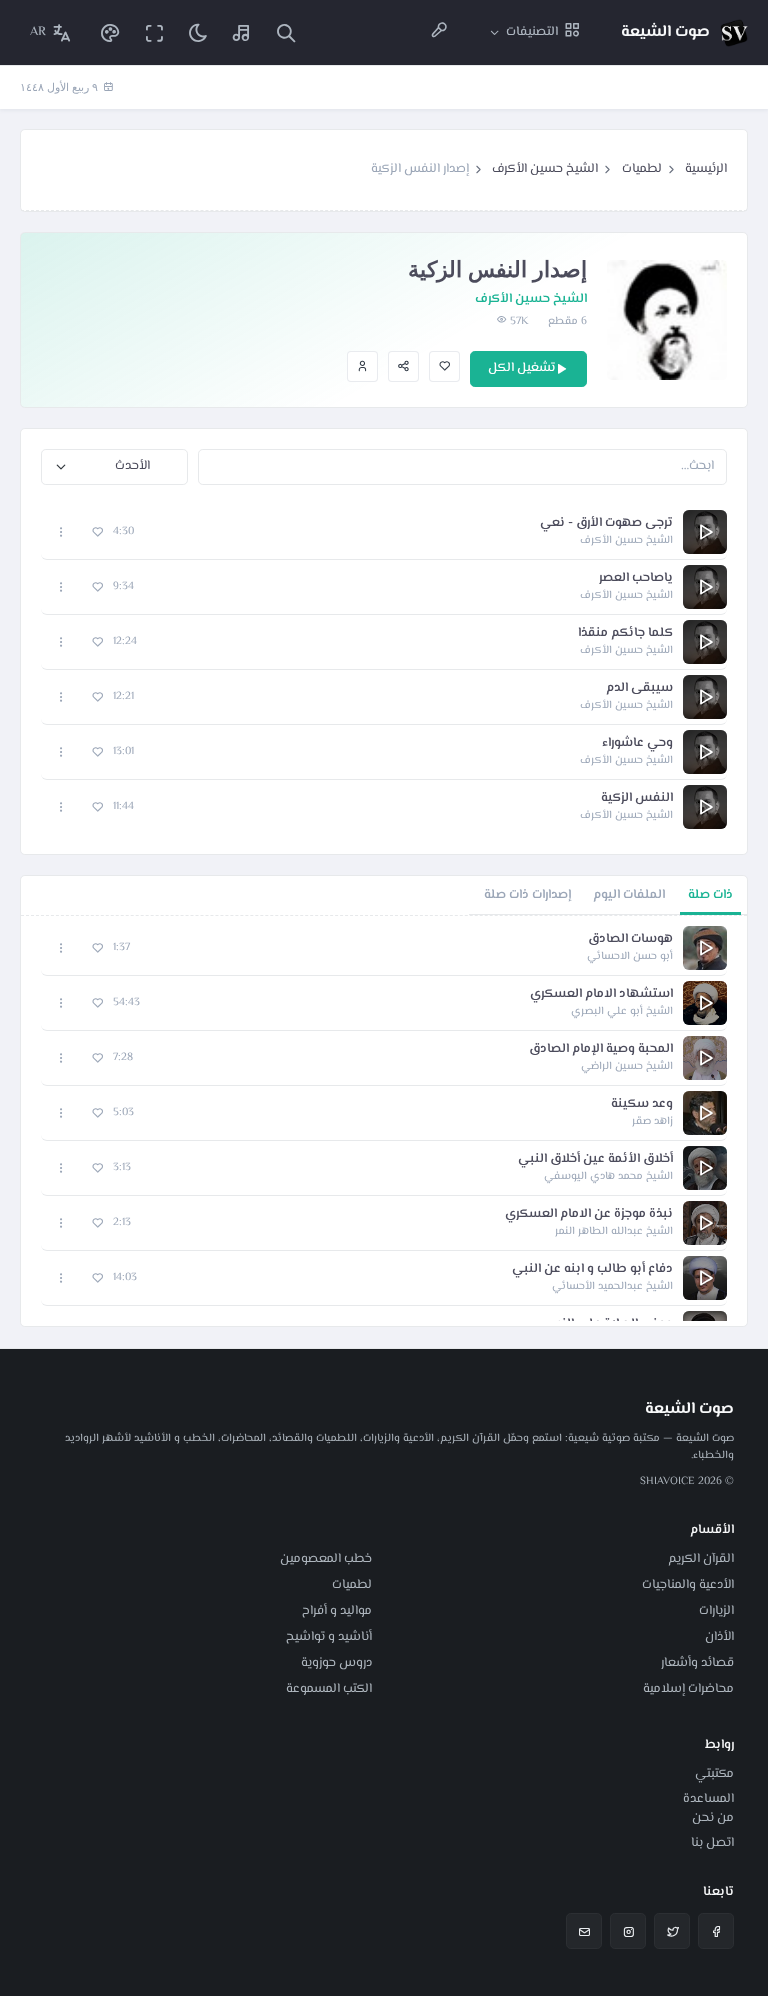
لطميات (642, 169)
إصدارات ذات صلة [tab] (527, 895)
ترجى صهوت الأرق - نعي (606, 523)
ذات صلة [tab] (710, 895)
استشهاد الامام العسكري (601, 994)
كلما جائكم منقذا (625, 633)
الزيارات (716, 1611)
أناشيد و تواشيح (329, 1637)
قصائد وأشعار (697, 1663)
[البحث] (286, 32)
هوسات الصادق (630, 939)
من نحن (713, 1818)
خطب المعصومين (326, 1559)
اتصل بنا (712, 1843)
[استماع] (705, 532)
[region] (384, 1121)
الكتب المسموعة (329, 1689)
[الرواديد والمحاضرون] (439, 32)
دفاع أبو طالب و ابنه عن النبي (592, 1269)
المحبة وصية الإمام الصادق (601, 1049)
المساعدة (708, 1799)
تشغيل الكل (521, 368)
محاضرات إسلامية (688, 1689)
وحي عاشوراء (637, 743)
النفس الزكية (637, 798)
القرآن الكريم (701, 1559)
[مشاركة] (403, 366)
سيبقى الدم (639, 688)
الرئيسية (706, 169)
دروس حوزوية (336, 1663)
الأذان (719, 1637)
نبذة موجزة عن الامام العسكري (589, 1214)
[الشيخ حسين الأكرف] (362, 366)
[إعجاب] (444, 366)
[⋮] (61, 531)
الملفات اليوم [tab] (629, 895)
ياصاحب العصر (636, 578)
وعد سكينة (642, 1104)
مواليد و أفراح (337, 1611)
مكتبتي (714, 1774)
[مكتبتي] (242, 32)
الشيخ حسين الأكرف (545, 169)
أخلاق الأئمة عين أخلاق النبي (595, 1159)
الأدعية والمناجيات (688, 1585)
